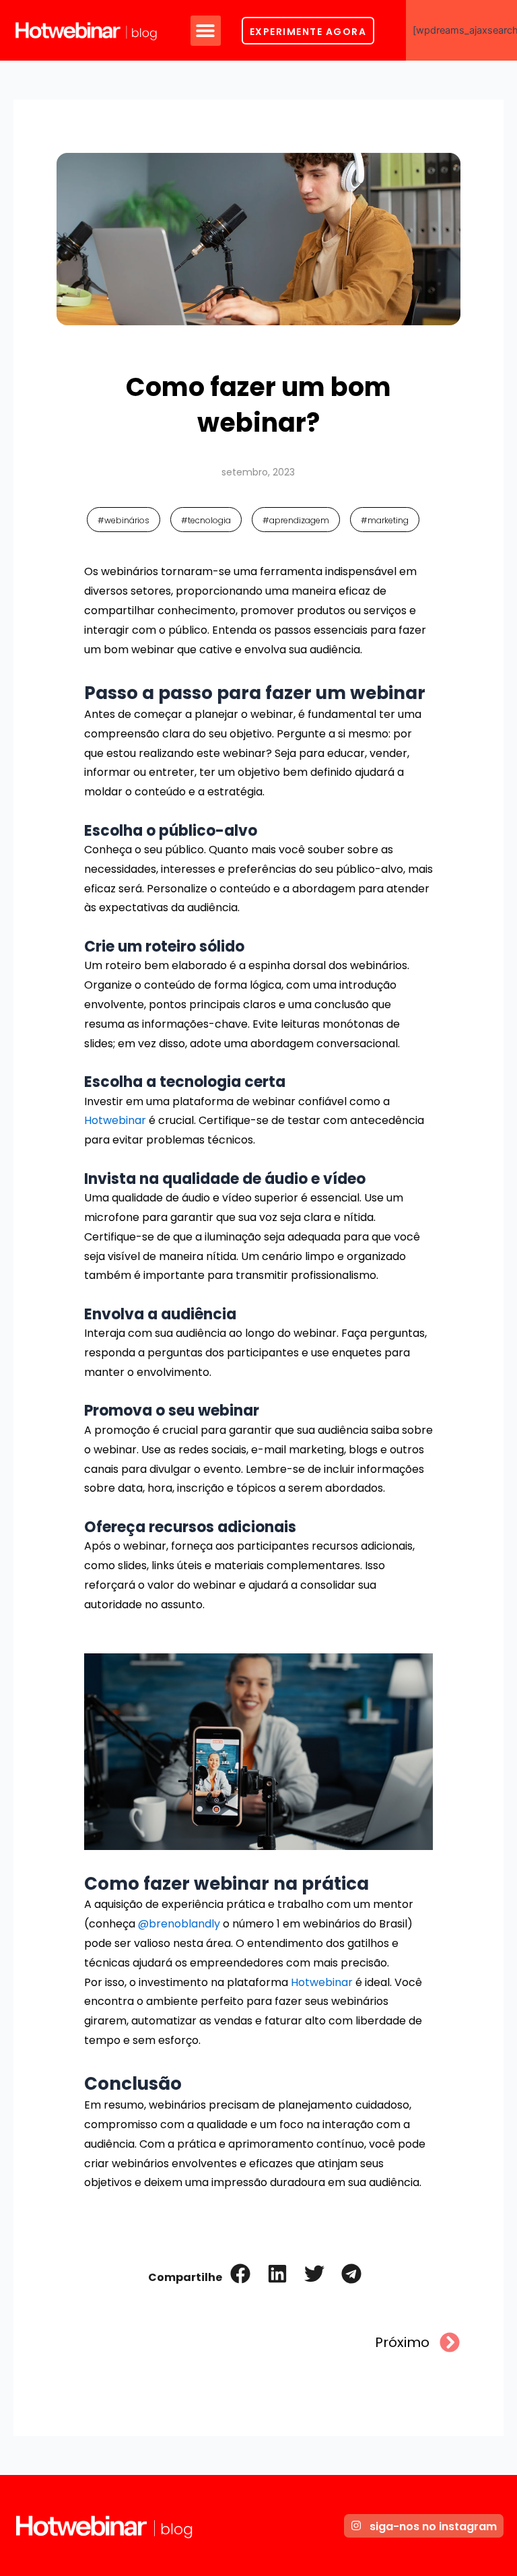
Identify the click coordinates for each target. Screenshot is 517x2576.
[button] (206, 31)
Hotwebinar (115, 1120)
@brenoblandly (179, 1924)
